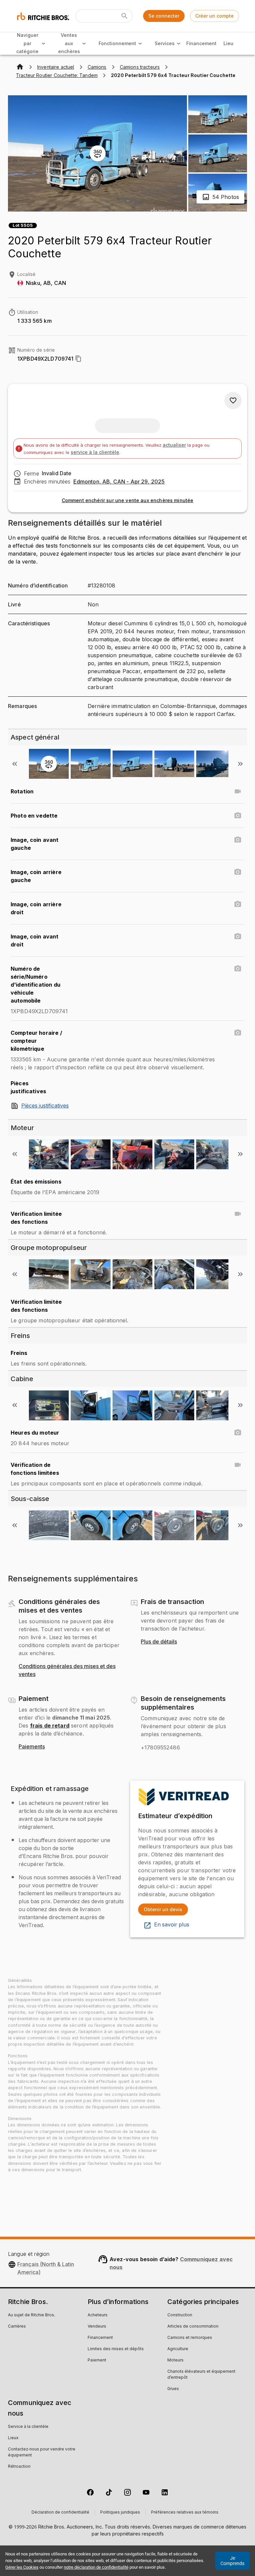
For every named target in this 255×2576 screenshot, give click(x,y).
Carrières (17, 2327)
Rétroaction (19, 2467)
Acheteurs (98, 2315)
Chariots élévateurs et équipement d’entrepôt (201, 2375)
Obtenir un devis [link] (163, 1909)
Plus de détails (159, 1642)
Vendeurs (97, 2327)
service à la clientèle (95, 452)
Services (165, 43)
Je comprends (232, 2561)
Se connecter (164, 16)
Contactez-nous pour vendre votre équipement (42, 2452)
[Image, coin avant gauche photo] (238, 840)
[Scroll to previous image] (15, 764)
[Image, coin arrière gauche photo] (238, 872)
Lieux (13, 2438)
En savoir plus (172, 1925)
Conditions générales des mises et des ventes (67, 1670)
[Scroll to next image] (240, 764)
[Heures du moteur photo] (238, 1433)
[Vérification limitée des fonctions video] (238, 1214)
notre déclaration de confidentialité (96, 2567)
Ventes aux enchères (69, 43)
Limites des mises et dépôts (116, 2349)
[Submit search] (125, 16)
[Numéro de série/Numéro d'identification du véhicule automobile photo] (238, 969)
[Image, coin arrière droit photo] (238, 904)
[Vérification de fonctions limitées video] (238, 1465)
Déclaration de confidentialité (60, 2513)
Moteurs (175, 2360)
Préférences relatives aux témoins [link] (185, 2513)
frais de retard (50, 1726)
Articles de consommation (193, 2327)
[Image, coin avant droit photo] (238, 936)
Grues (173, 2389)
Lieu (228, 43)
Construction (180, 2315)
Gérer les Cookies (22, 2567)
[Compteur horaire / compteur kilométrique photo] (238, 1033)
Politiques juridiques (120, 2513)
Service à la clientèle (28, 2427)
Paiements (32, 1747)
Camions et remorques (190, 2338)
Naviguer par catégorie (27, 43)
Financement (202, 43)
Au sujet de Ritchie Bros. (32, 2315)
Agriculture (178, 2349)
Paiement (97, 2360)
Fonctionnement (117, 43)
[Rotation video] (238, 791)
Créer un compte (214, 16)
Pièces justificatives (45, 1106)
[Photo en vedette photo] (238, 816)
